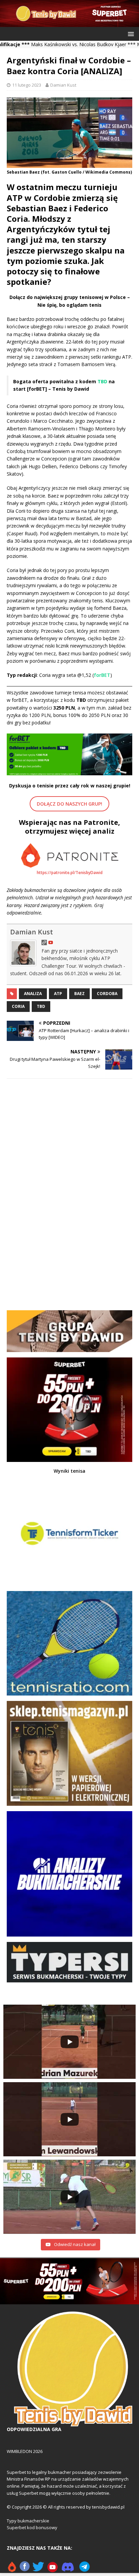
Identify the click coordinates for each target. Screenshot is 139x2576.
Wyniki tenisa (69, 1471)
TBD (41, 1006)
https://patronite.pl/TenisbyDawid (70, 873)
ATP (58, 994)
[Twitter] (38, 2569)
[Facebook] (25, 2569)
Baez (79, 994)
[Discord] (68, 2569)
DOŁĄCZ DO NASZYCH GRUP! (69, 804)
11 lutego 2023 (27, 85)
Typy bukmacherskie (28, 2521)
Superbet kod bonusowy (32, 2527)
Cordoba (107, 994)
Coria (18, 1006)
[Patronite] (12, 2569)
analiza (33, 994)
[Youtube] (53, 2569)
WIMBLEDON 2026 (25, 2451)
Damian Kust (63, 85)
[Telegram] (85, 2569)
